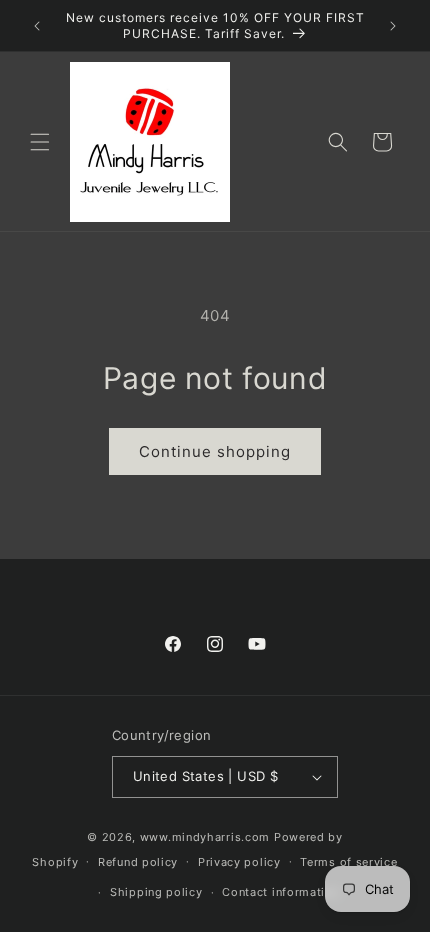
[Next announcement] (393, 26)
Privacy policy (239, 862)
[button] (40, 142)
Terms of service (348, 862)
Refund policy (138, 862)
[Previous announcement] (37, 26)
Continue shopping (215, 451)
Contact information (280, 892)
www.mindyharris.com (205, 837)
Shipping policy (156, 892)
